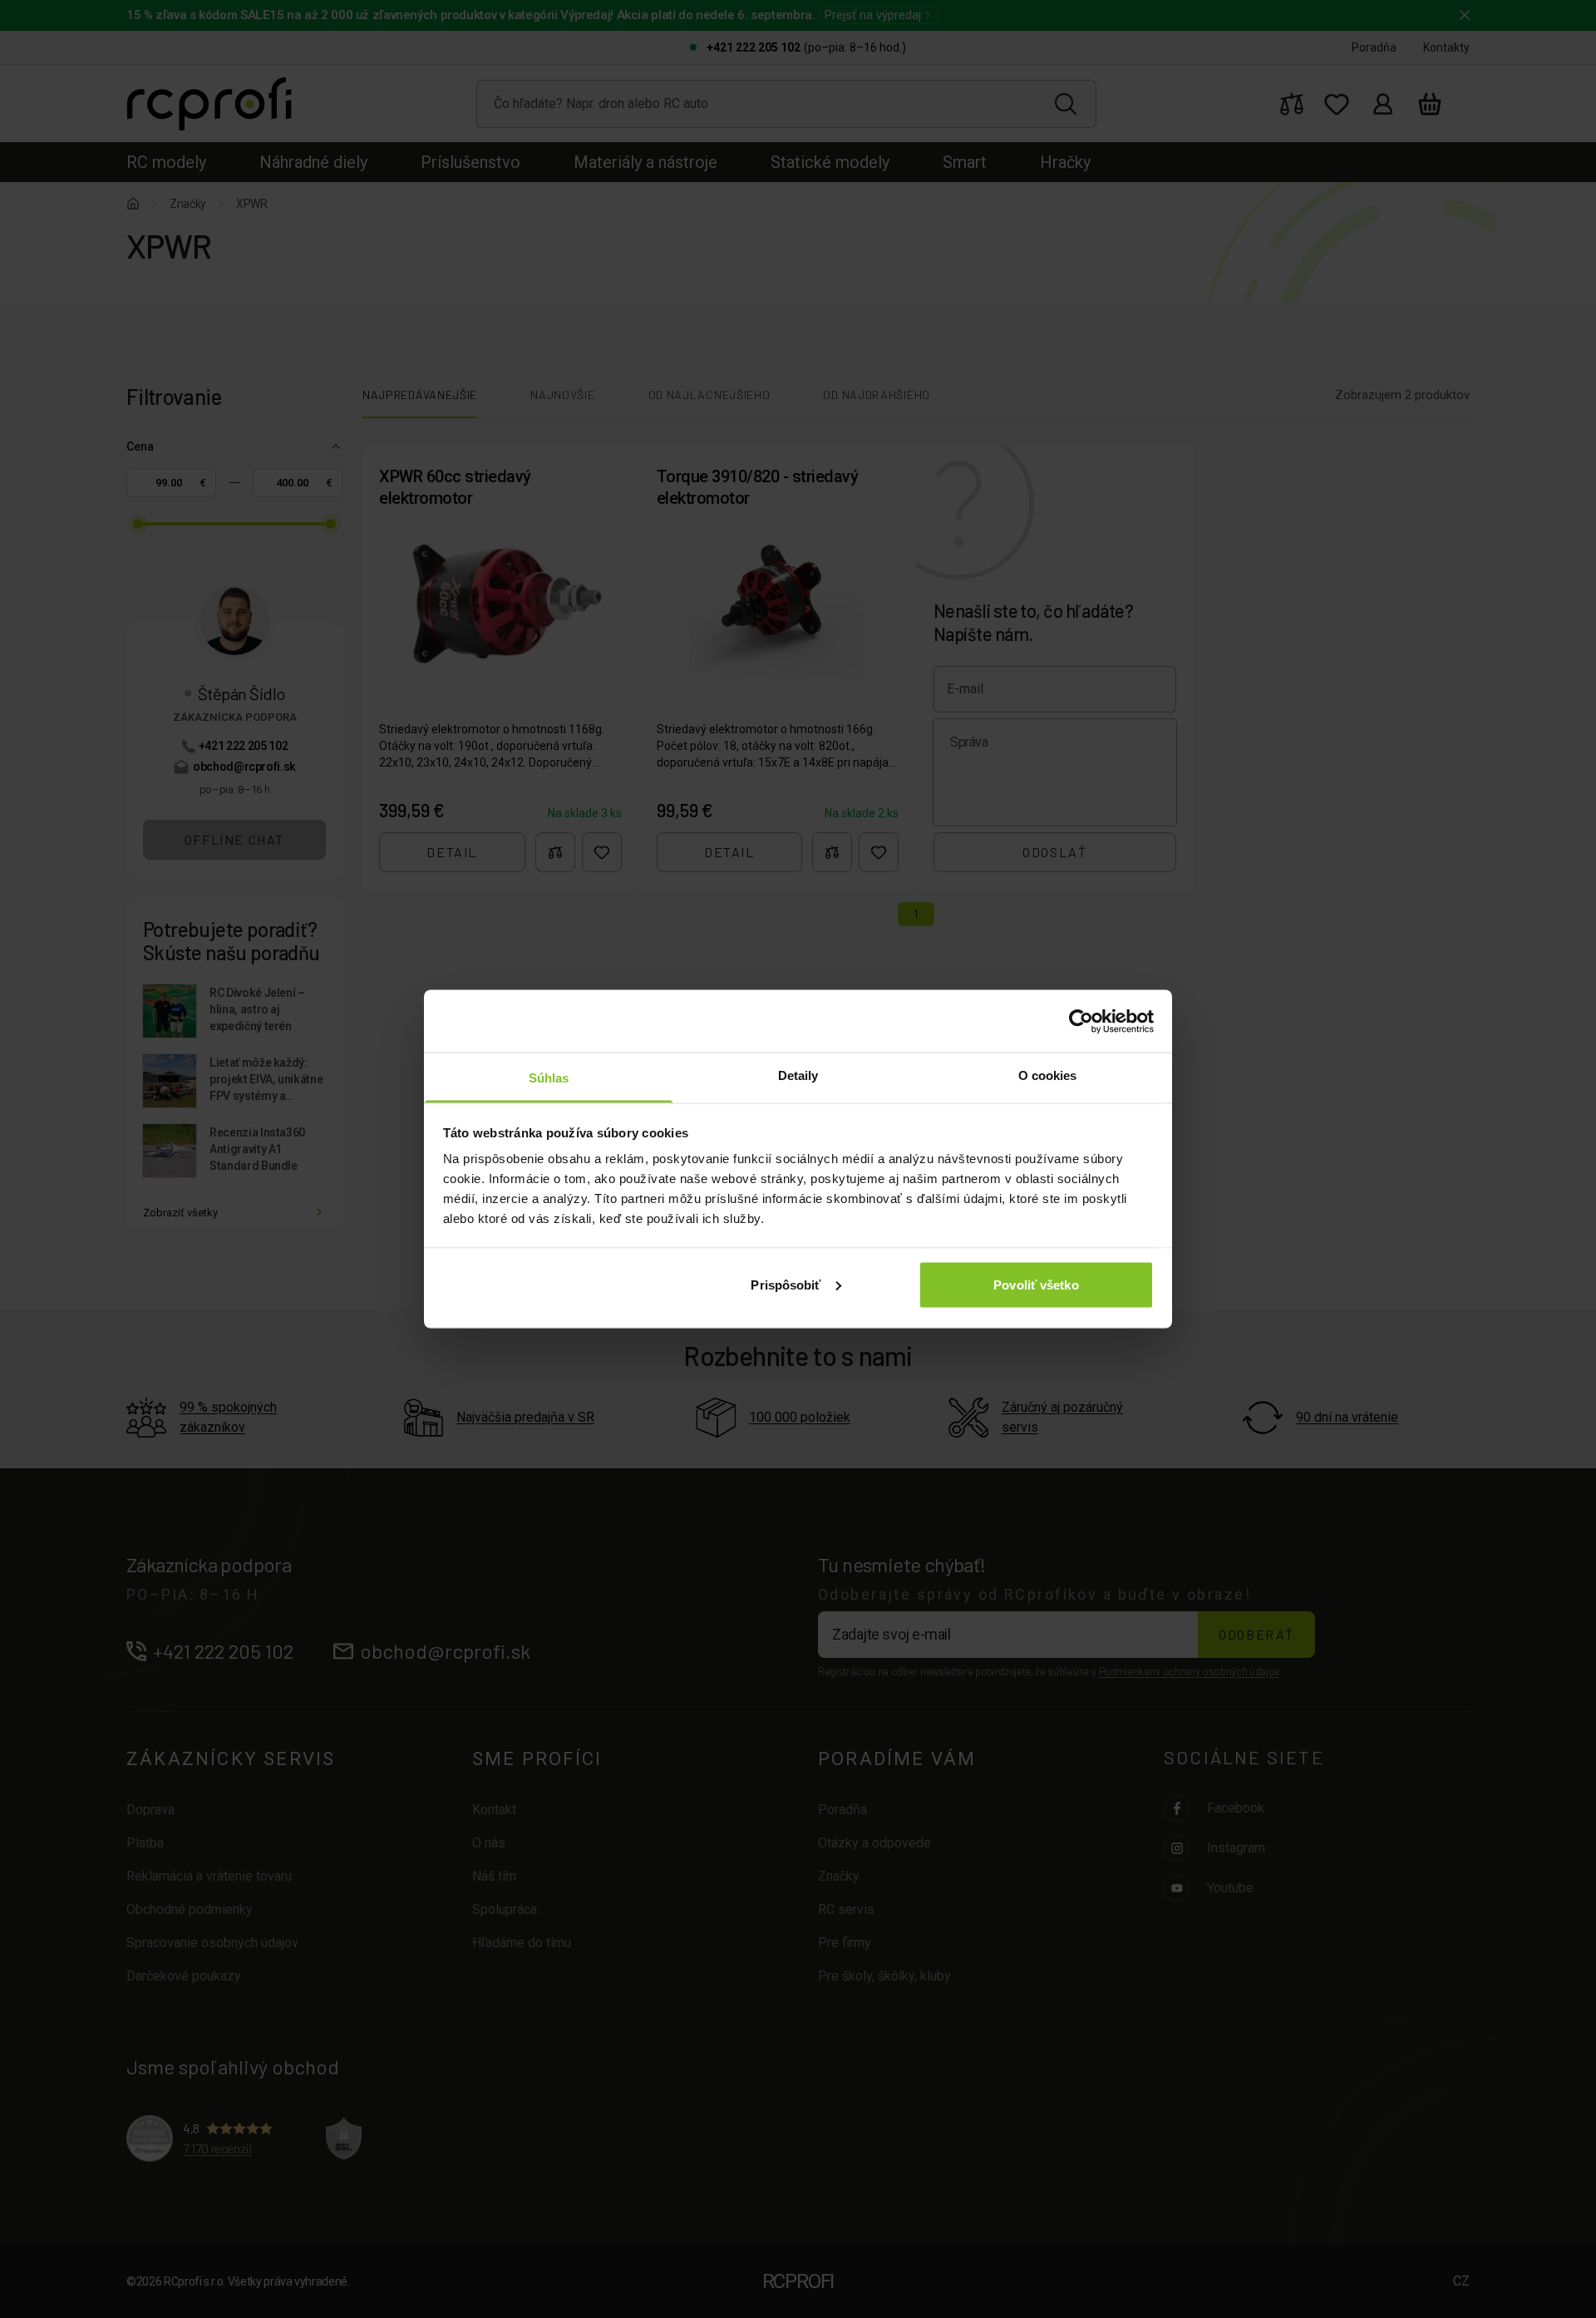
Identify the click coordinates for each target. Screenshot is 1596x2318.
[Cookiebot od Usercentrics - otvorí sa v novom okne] (1081, 1021)
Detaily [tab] (798, 1075)
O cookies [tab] (1048, 1075)
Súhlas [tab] (549, 1078)
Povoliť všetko (1036, 1284)
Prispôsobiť (786, 1284)
